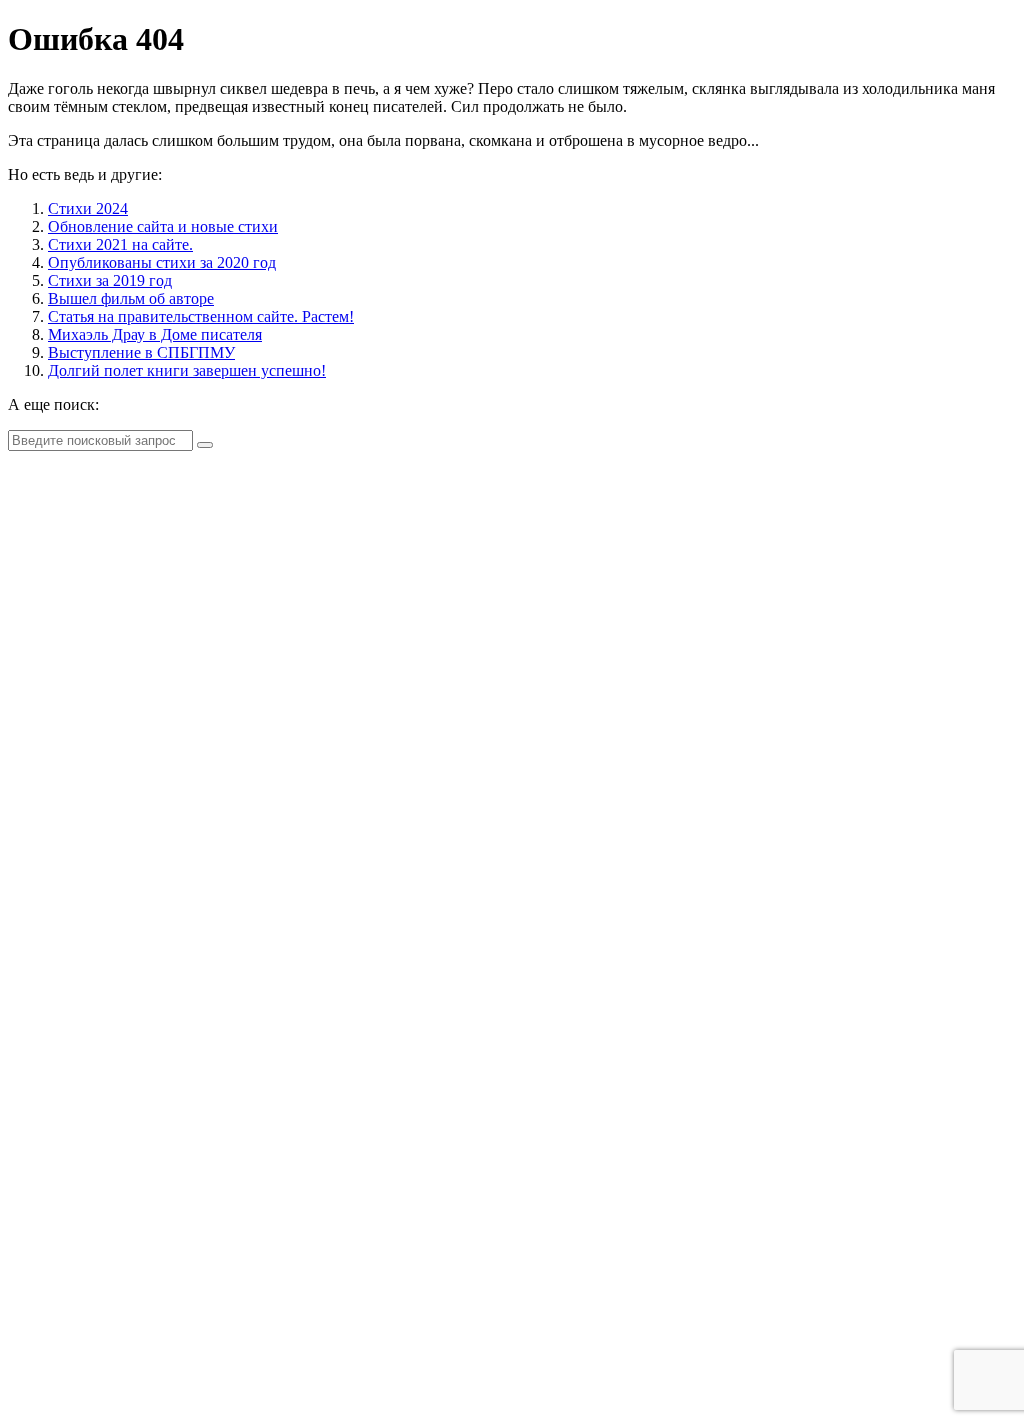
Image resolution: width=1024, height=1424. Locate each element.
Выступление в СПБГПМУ (141, 352)
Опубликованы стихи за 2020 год (162, 262)
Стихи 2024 (88, 208)
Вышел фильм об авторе (131, 298)
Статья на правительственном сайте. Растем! (201, 316)
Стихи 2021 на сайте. (120, 244)
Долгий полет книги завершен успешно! (187, 370)
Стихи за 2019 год (110, 280)
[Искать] (205, 445)
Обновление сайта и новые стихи (163, 226)
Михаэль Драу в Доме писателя (155, 334)
